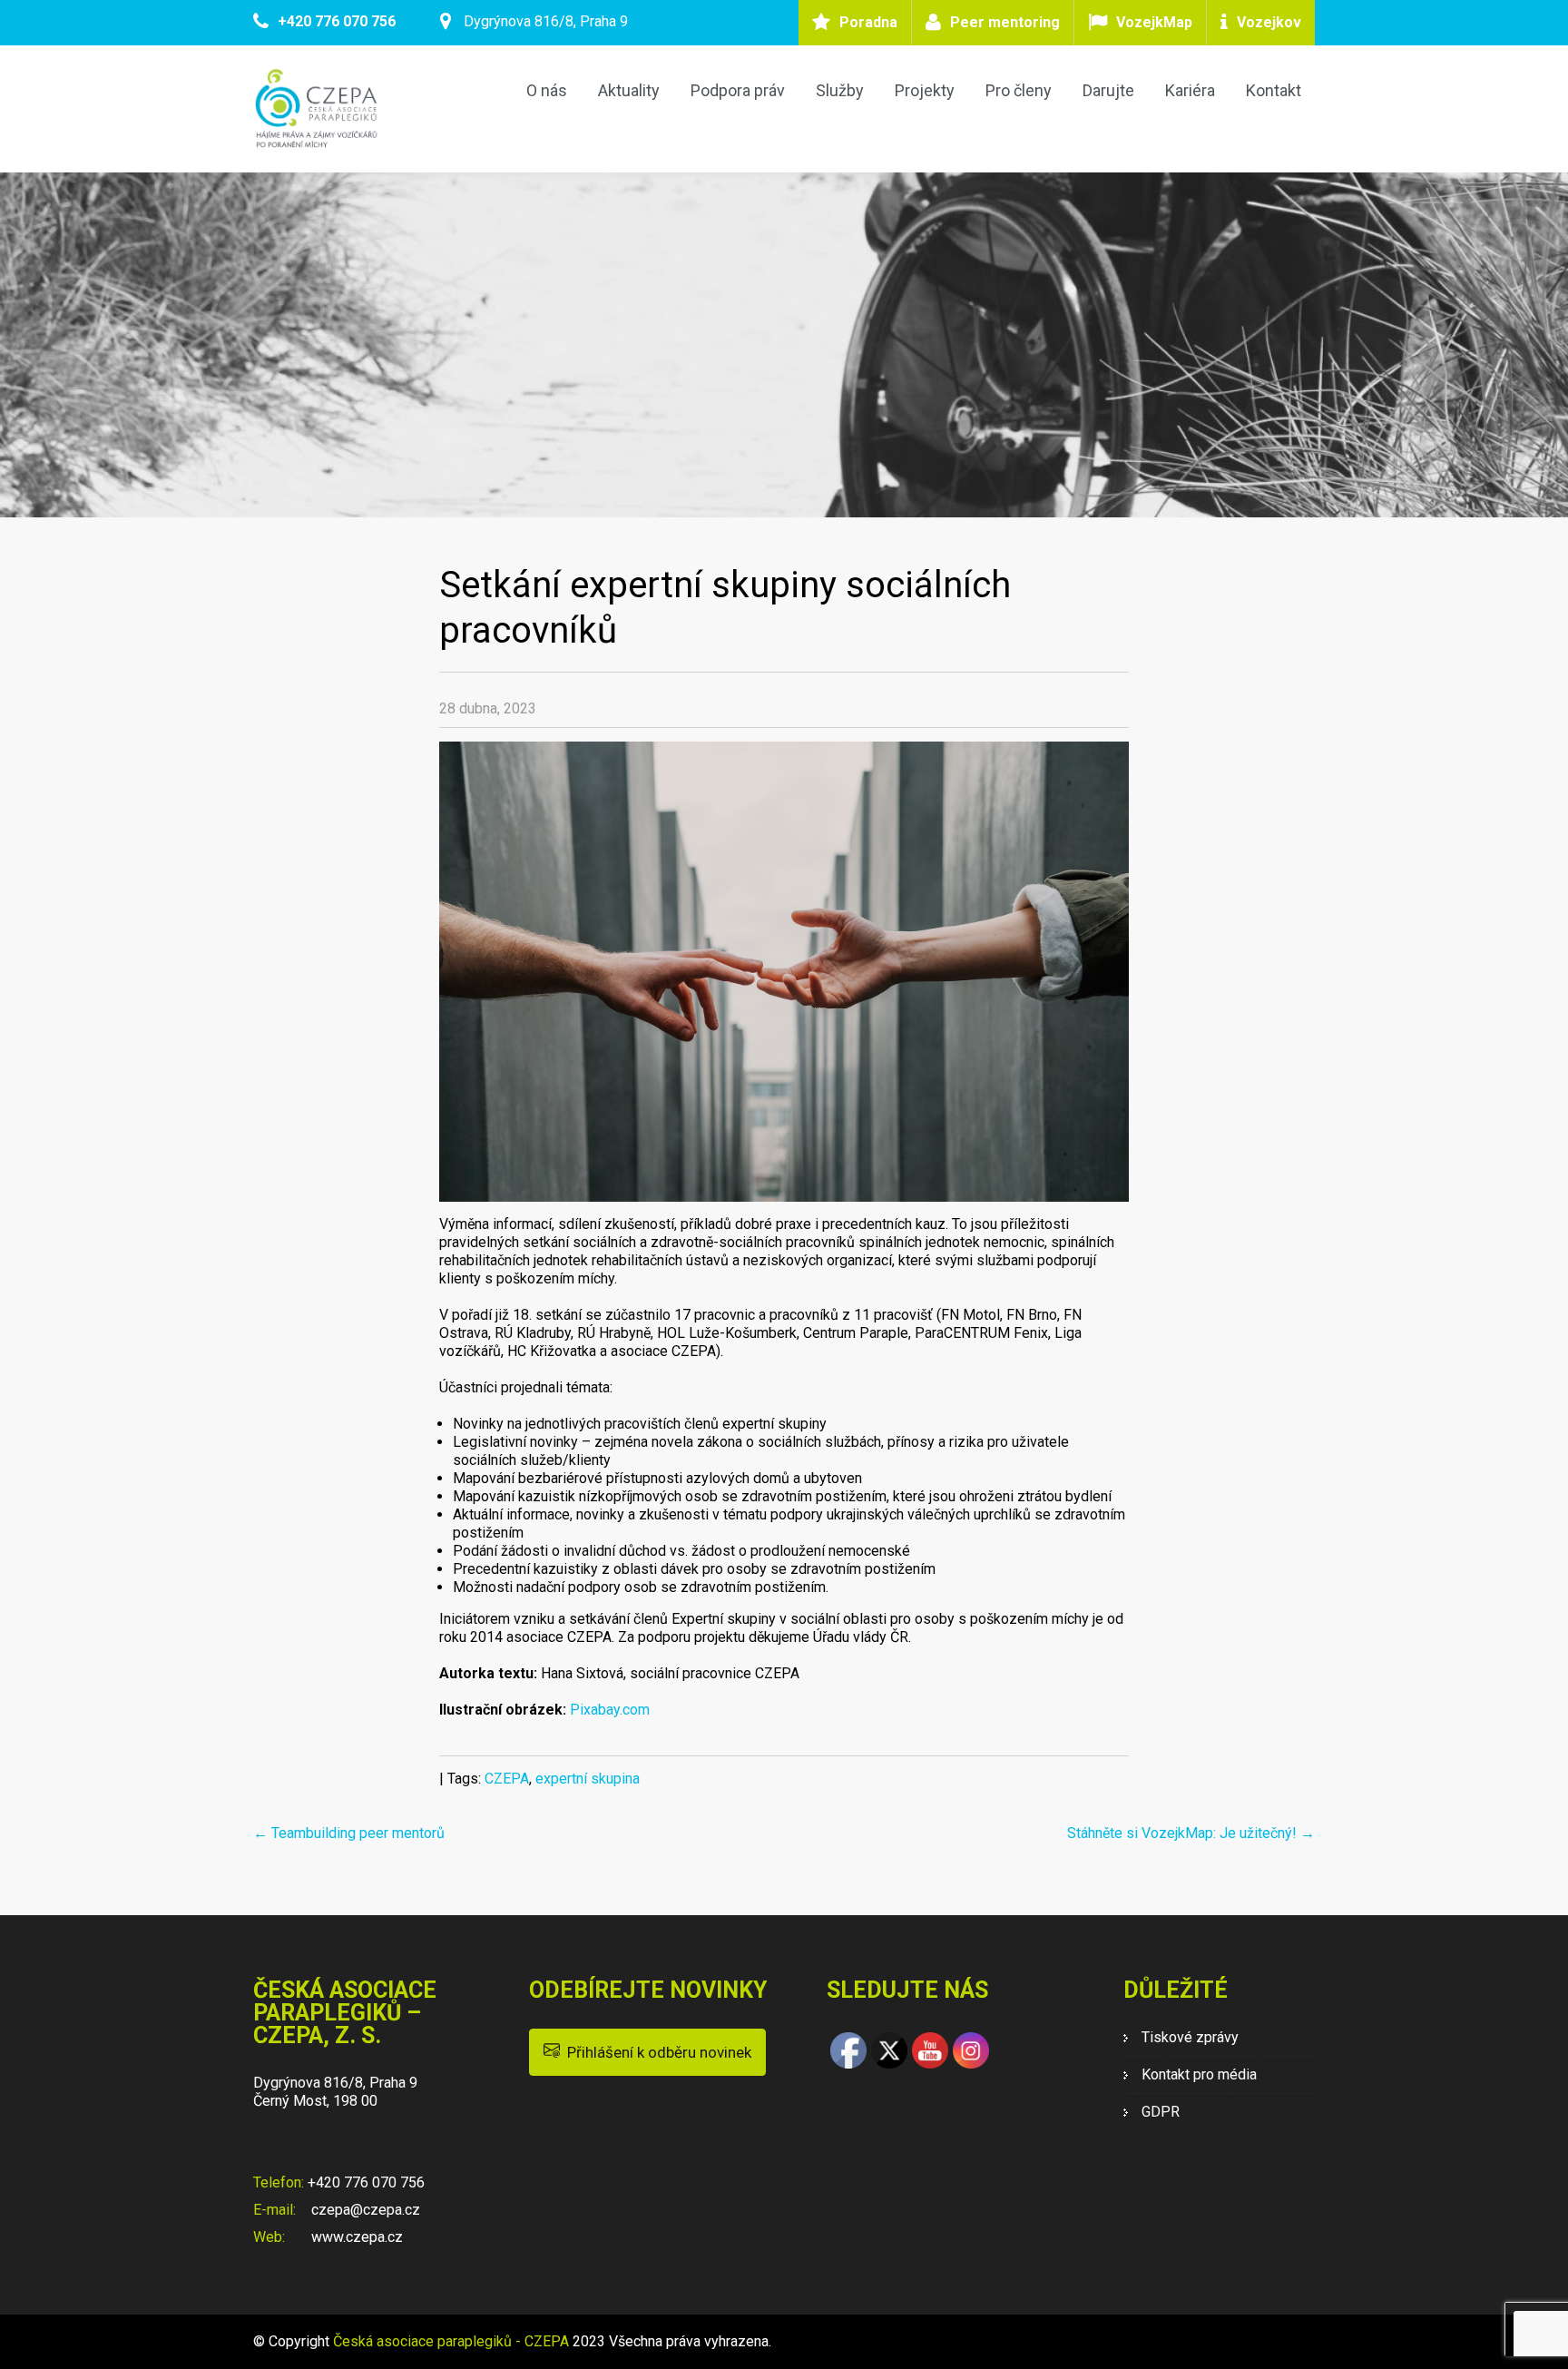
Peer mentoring (1005, 22)
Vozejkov (1269, 22)
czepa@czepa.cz (364, 2210)
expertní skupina (588, 1779)
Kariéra (1190, 90)
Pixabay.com (610, 1710)
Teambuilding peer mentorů (349, 1833)
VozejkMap (1154, 22)
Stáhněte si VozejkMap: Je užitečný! (1191, 1833)
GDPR (1161, 2112)
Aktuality (629, 90)
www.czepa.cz (355, 2237)
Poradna (868, 22)
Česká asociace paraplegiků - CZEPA (451, 2341)
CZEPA (507, 1779)
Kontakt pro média (1199, 2074)
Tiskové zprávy (1190, 2037)
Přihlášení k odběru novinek (656, 2052)
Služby (840, 90)
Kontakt (1274, 90)
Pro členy (1019, 90)
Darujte (1108, 90)
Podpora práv (738, 90)
